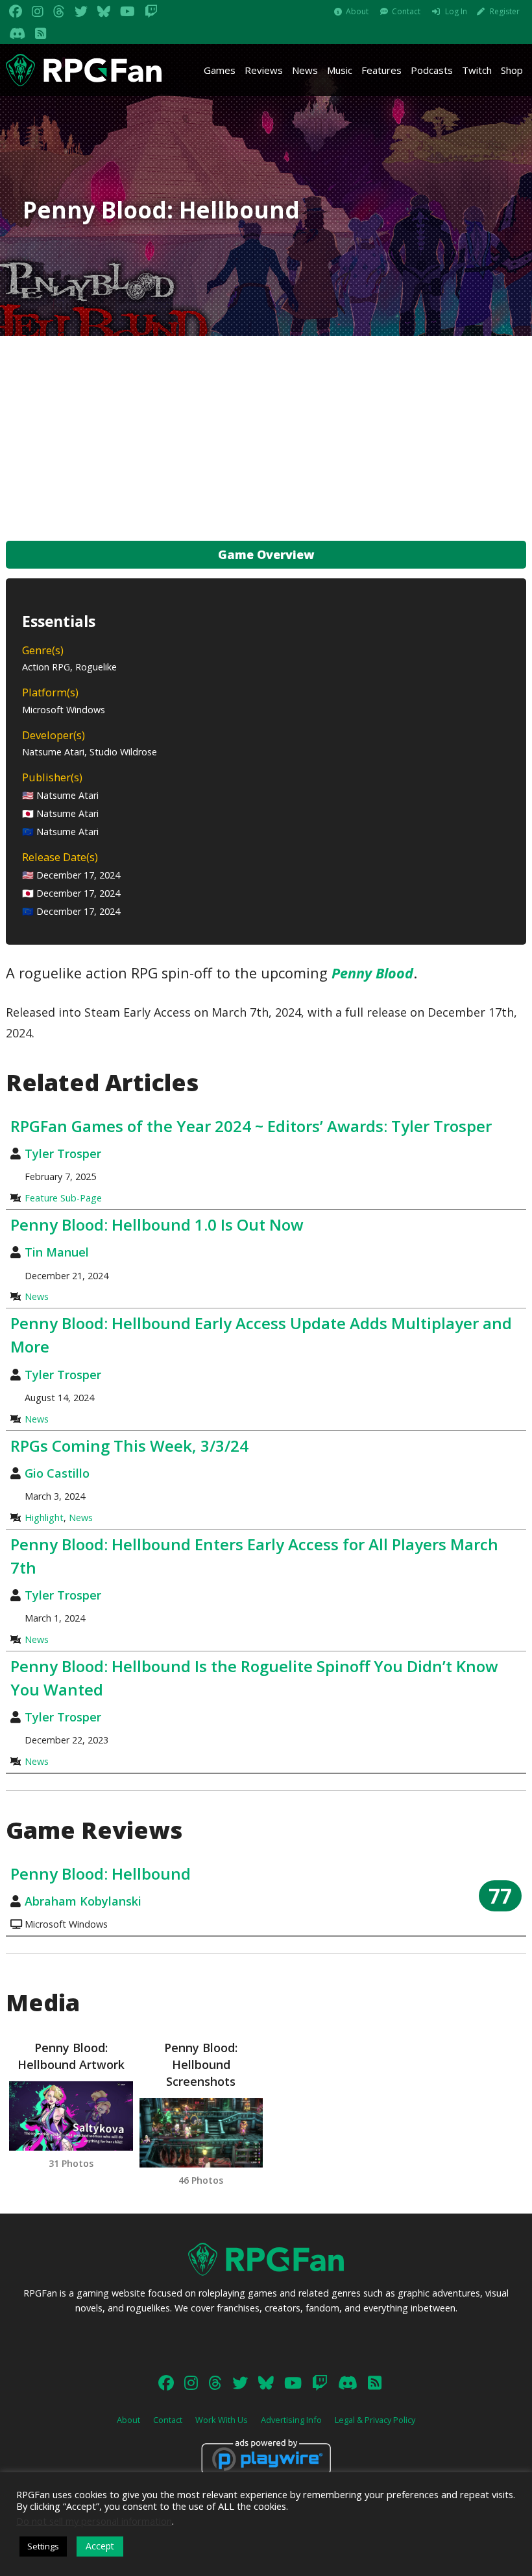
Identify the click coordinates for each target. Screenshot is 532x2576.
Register (505, 11)
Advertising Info (291, 2420)
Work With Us (222, 2420)
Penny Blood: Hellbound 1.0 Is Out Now (157, 1224)
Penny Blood (372, 973)
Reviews (264, 70)
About (357, 11)
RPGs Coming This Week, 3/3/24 (129, 1446)
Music (340, 70)
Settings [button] (43, 2546)
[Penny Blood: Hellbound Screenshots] (201, 2133)
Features (381, 70)
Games (220, 70)
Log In (456, 11)
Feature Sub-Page (63, 1198)
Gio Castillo (57, 1473)
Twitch (477, 70)
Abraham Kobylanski (83, 1901)
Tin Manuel (57, 1252)
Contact (406, 11)
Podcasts (432, 70)
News (305, 70)
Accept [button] (100, 2546)
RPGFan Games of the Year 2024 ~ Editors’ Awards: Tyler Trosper (251, 1126)
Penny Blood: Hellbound (101, 1873)
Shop (512, 70)
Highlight (44, 1518)
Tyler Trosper (63, 1153)
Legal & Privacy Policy (375, 2420)
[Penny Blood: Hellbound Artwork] (71, 2116)
